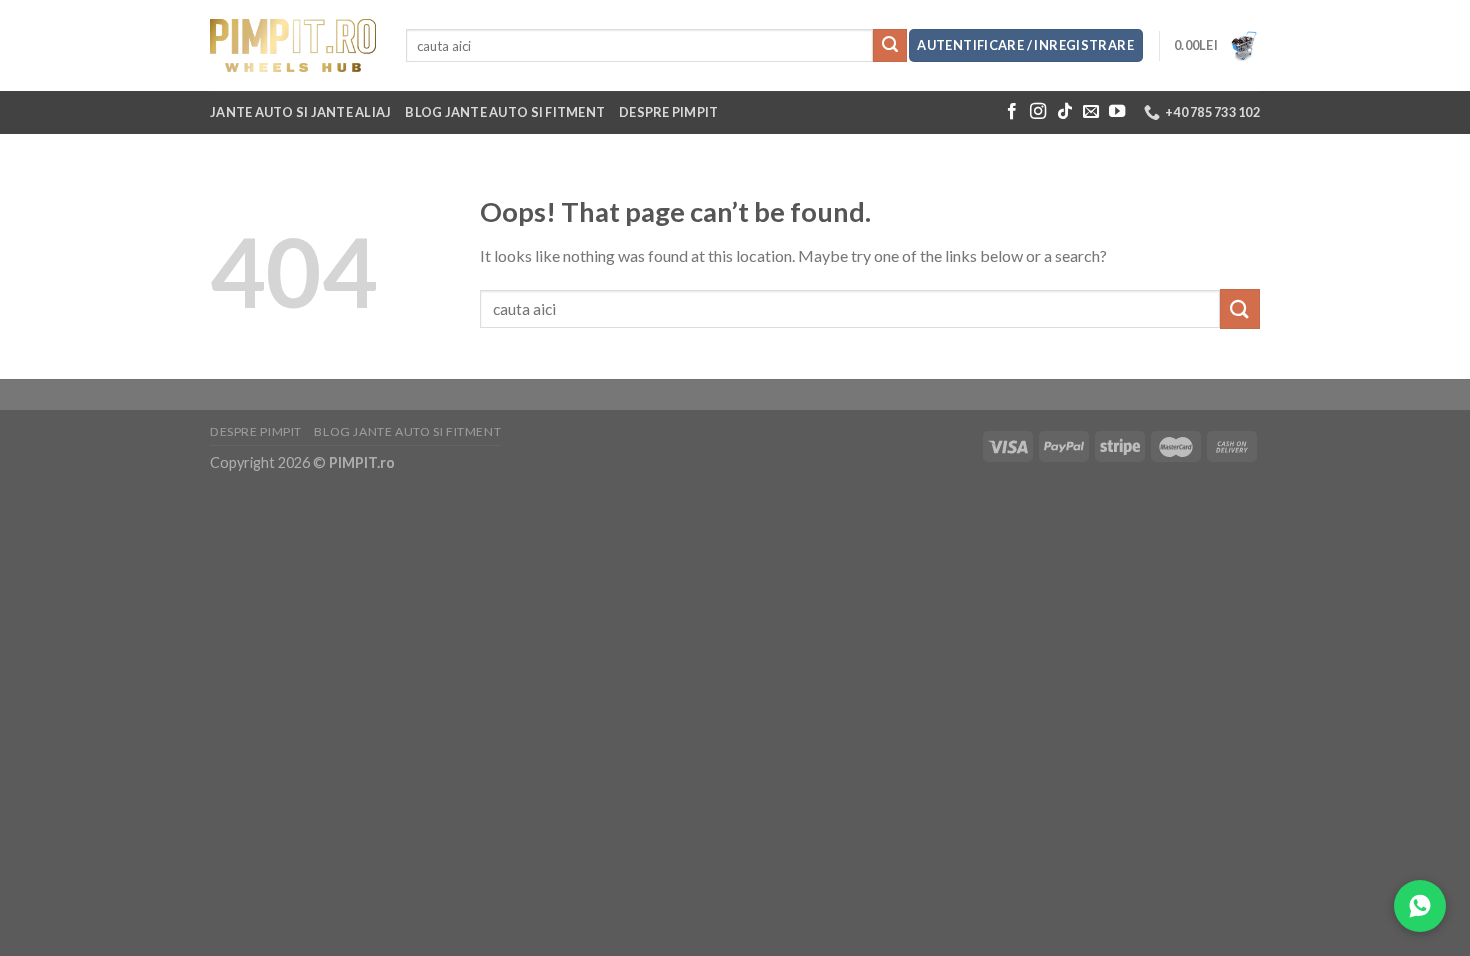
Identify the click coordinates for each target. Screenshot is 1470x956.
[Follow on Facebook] (1012, 112)
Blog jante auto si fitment (505, 112)
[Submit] (890, 46)
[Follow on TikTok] (1065, 112)
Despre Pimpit (668, 112)
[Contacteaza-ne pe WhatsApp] (1420, 906)
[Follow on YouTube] (1117, 112)
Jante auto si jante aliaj (300, 112)
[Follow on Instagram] (1038, 112)
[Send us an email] (1091, 112)
